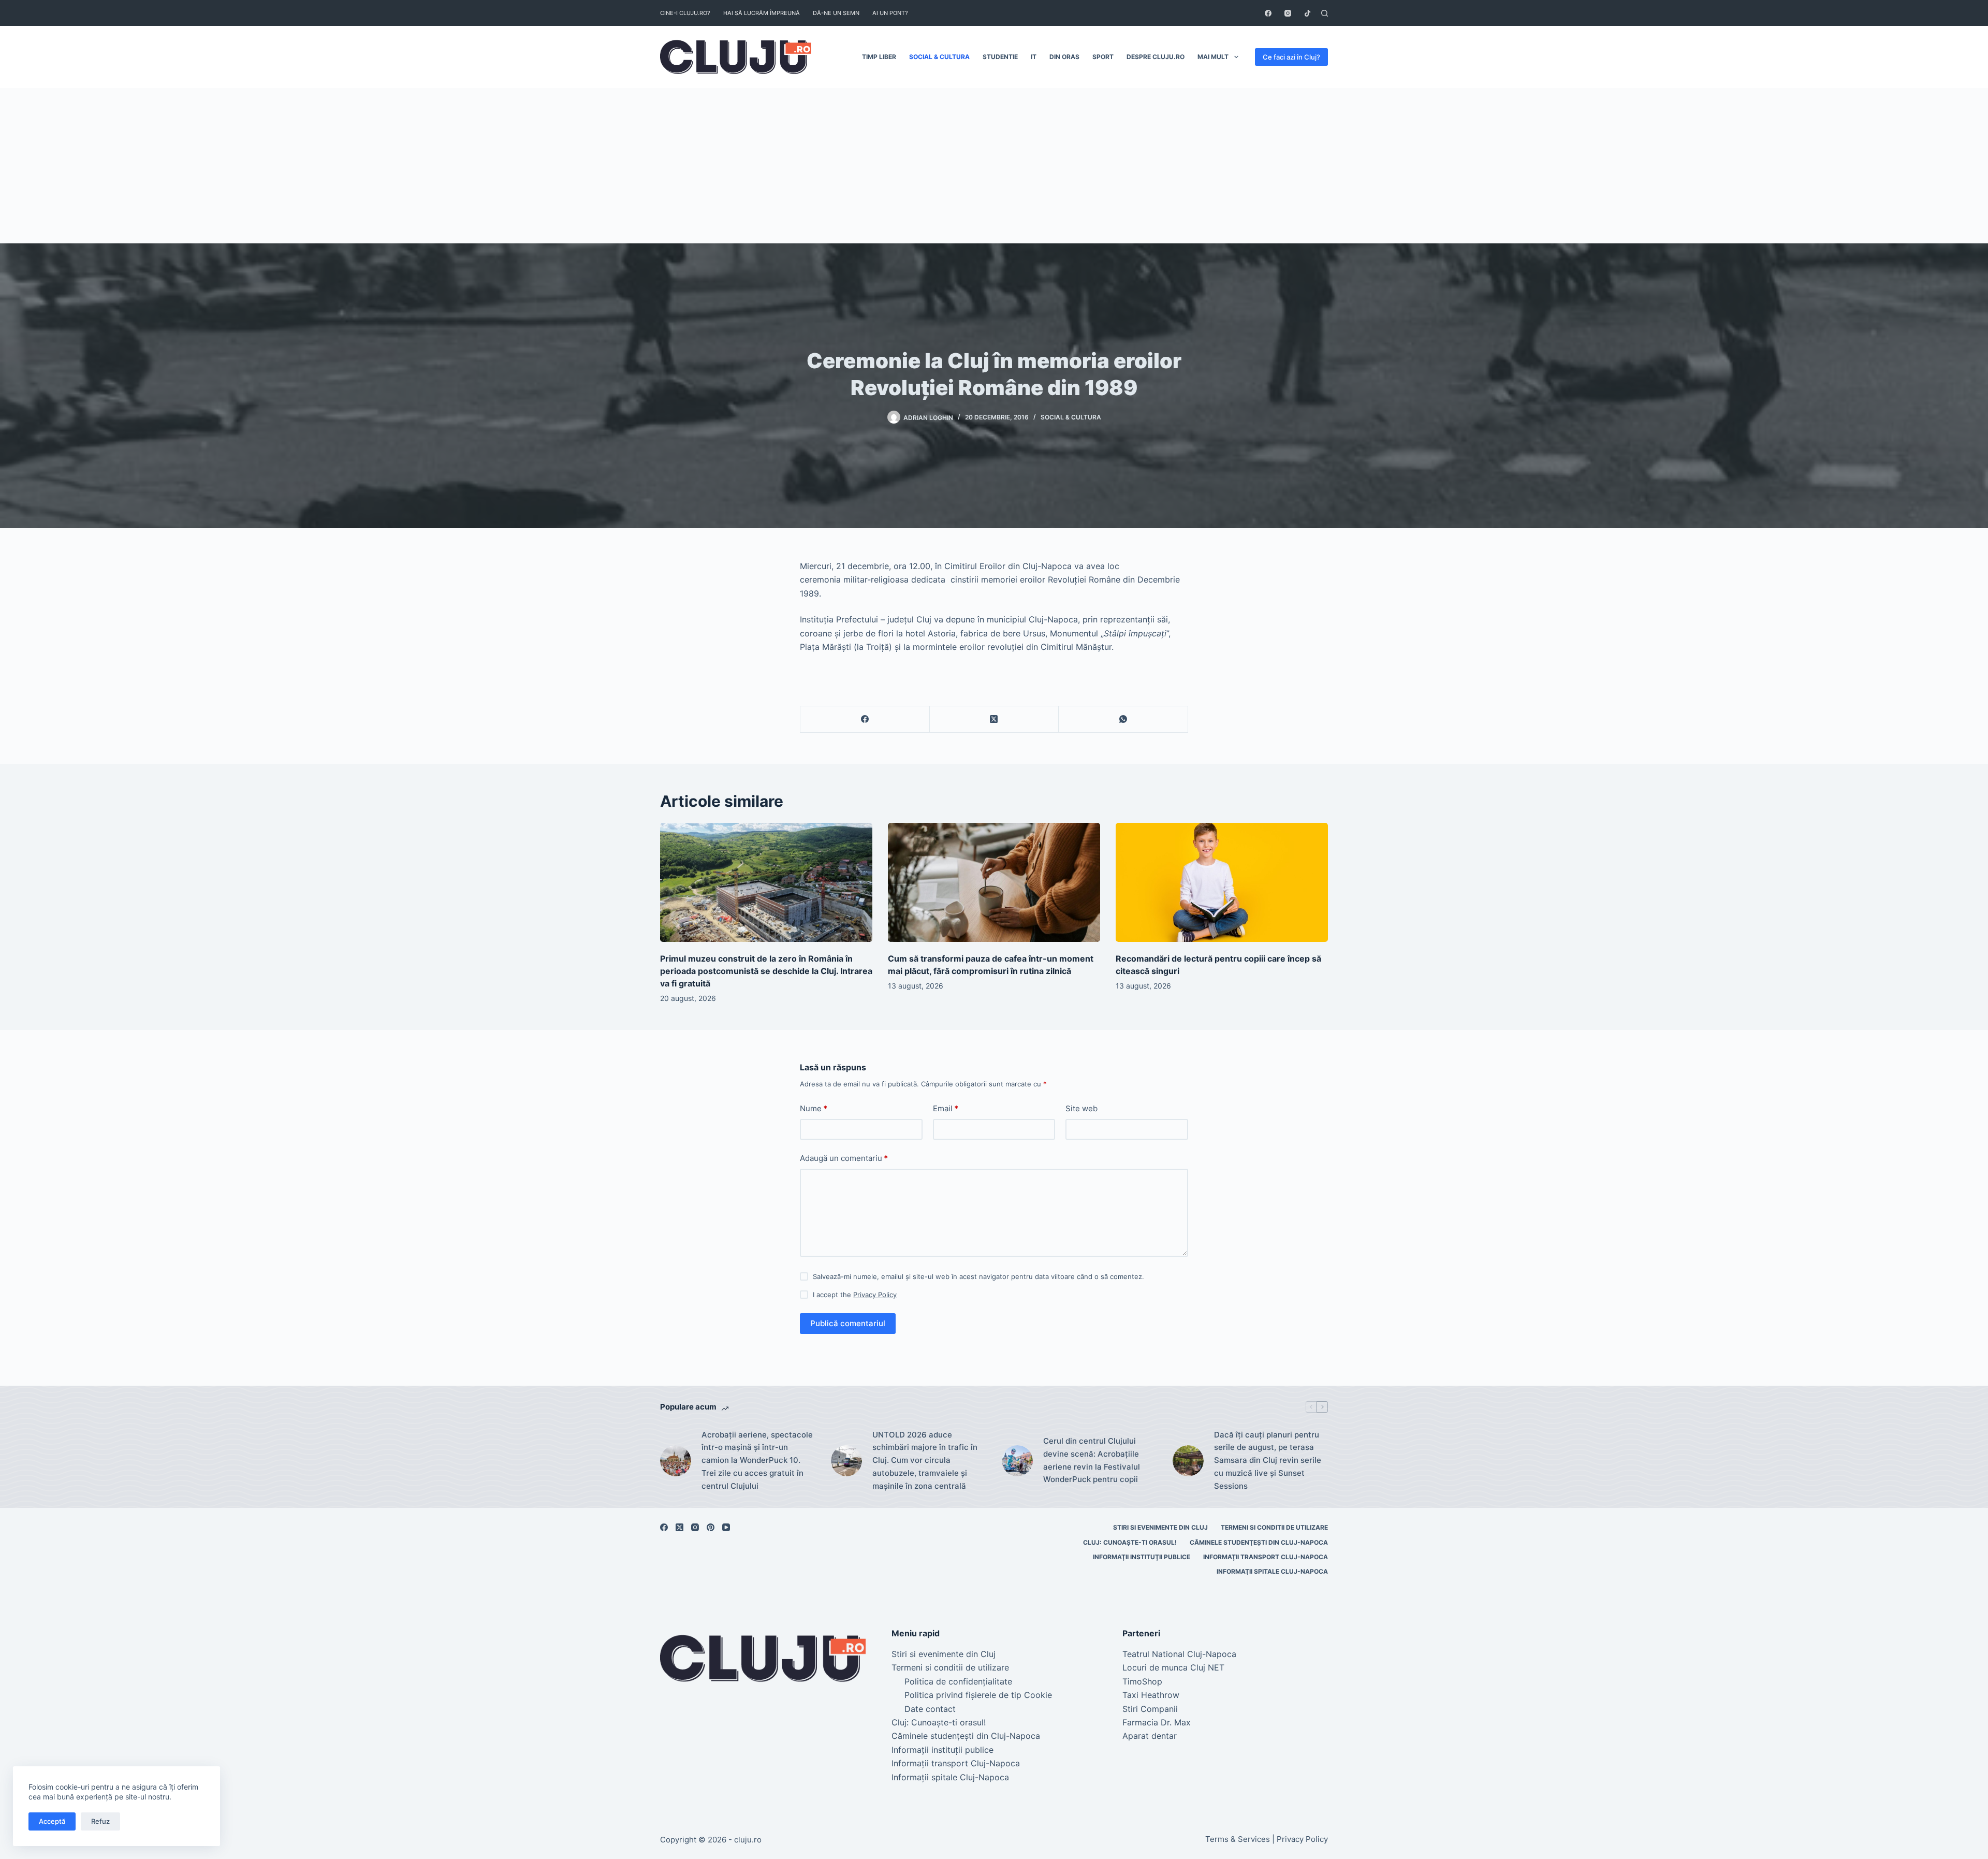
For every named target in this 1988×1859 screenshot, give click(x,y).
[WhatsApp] (1123, 720)
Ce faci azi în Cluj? (1291, 57)
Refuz (100, 1821)
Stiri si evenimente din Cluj (1160, 1527)
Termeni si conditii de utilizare (1274, 1527)
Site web (1081, 1108)
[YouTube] (726, 1527)
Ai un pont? (890, 13)
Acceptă (52, 1821)
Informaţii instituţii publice (1142, 1557)
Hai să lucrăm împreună (762, 13)
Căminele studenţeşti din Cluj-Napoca (1259, 1542)
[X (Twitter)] (995, 720)
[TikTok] (1307, 13)
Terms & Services (1238, 1839)
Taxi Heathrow (1151, 1695)
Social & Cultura (939, 57)
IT (1034, 57)
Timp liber (879, 57)
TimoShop (1142, 1681)
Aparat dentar (1150, 1736)
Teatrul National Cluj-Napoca (1179, 1654)
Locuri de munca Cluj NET (1173, 1667)
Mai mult (1213, 57)
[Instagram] (1288, 13)
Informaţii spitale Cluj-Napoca (1272, 1571)
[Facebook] (1268, 13)
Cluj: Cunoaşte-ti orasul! (1130, 1542)
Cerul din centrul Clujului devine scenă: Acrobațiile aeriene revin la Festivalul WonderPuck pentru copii (1092, 1460)
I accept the (855, 1295)
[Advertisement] (994, 166)
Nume (814, 1108)
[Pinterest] (711, 1527)
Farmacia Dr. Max (1157, 1722)
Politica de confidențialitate (958, 1681)
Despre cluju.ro (1156, 57)
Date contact (930, 1709)
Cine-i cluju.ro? (685, 13)
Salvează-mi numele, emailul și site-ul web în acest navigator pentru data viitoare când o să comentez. (978, 1276)
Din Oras (1064, 57)
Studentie (1000, 57)
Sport (1103, 57)
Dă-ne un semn (836, 13)
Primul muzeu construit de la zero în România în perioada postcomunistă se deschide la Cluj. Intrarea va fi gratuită (766, 971)
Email (946, 1108)
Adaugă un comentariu (844, 1158)
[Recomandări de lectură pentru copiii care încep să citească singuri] (1222, 883)
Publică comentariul (848, 1323)
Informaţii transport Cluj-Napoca (1266, 1557)
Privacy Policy (875, 1295)
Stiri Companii (1150, 1709)
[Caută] (1325, 13)
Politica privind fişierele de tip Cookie (978, 1695)
